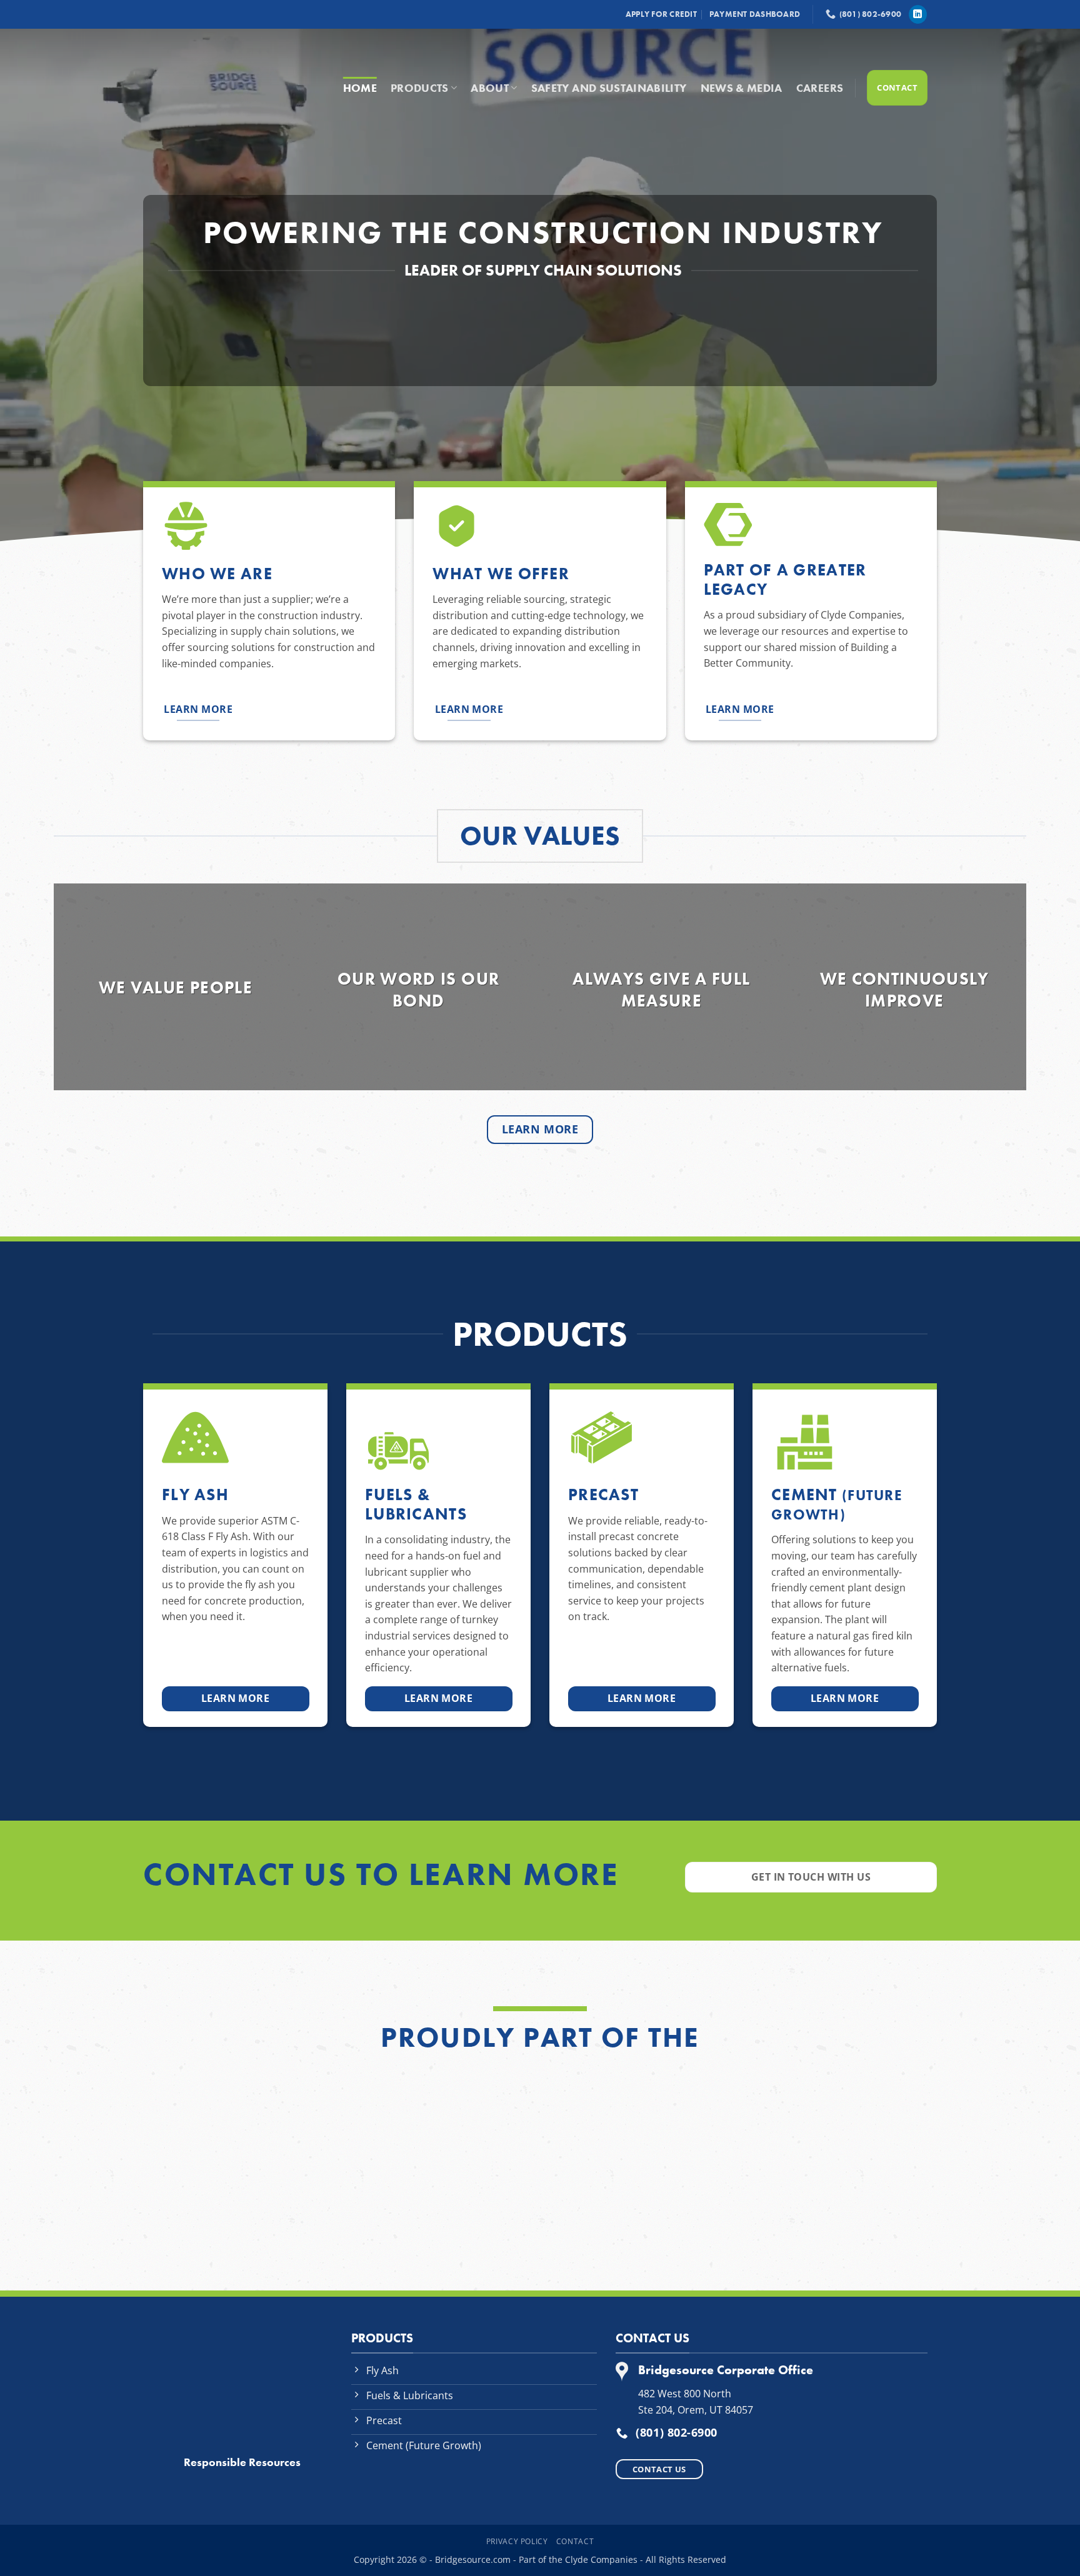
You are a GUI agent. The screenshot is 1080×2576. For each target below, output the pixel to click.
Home (360, 88)
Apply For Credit (661, 14)
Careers (820, 88)
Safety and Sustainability (609, 88)
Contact (575, 2541)
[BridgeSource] (227, 76)
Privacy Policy (517, 2541)
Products (420, 88)
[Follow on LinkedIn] (918, 14)
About (490, 88)
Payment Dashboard (755, 14)
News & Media (742, 88)
